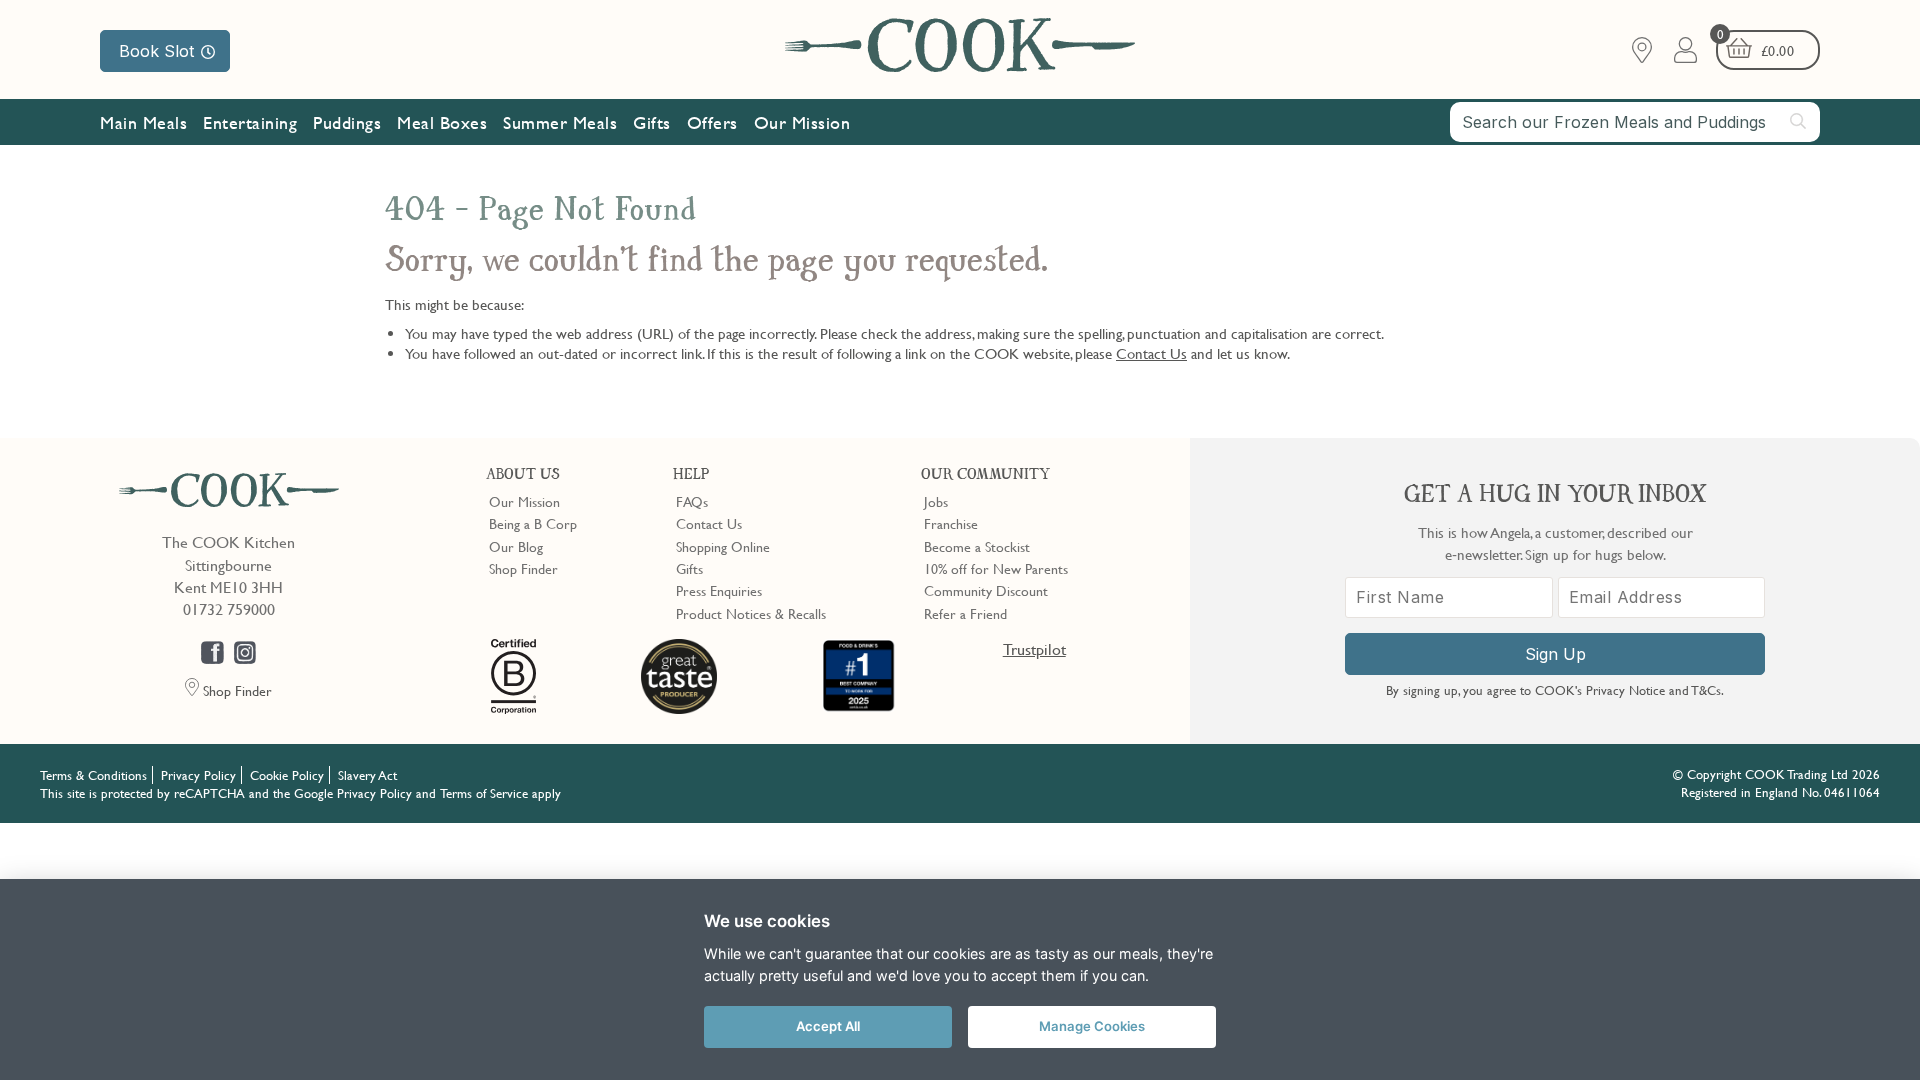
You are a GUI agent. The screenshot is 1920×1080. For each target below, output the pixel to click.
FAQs (692, 501)
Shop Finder (523, 568)
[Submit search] (1799, 121)
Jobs (936, 501)
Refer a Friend (965, 613)
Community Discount (986, 590)
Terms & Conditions (93, 775)
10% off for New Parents (996, 568)
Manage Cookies (1092, 1026)
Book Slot (156, 51)
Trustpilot (1034, 649)
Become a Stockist (977, 546)
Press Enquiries (719, 590)
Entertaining (250, 122)
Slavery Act (367, 775)
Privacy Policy (198, 775)
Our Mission (802, 122)
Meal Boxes (442, 122)
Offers (712, 122)
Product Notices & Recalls (751, 613)
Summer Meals (560, 122)
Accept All (828, 1026)
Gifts (652, 122)
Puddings (347, 122)
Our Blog (516, 546)
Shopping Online (723, 546)
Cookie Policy (287, 775)
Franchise (951, 523)
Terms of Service (484, 793)
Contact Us (1151, 353)
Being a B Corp (533, 523)
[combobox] (1635, 122)
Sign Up (1555, 654)
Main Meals (143, 122)
